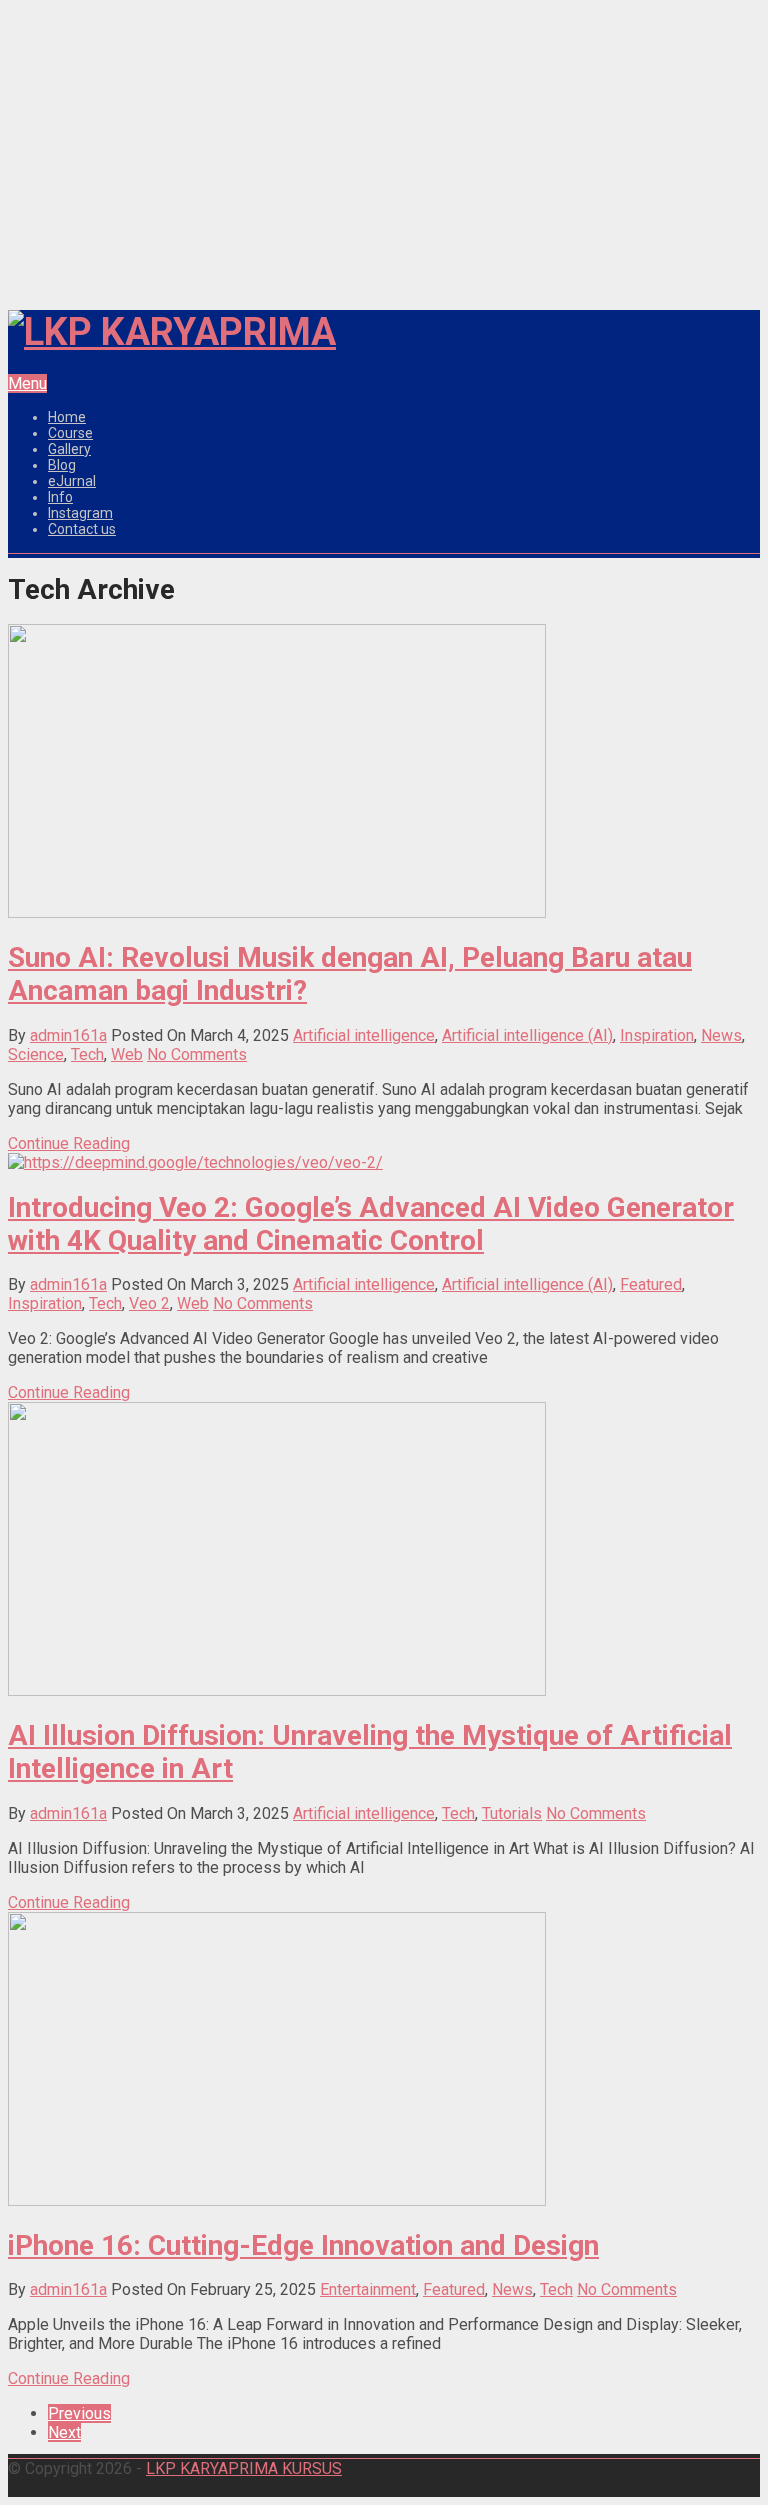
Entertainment (368, 2289)
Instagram (80, 513)
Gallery (69, 449)
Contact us (82, 529)
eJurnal (72, 481)
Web (127, 1054)
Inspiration (657, 1035)
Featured (651, 1284)
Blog (62, 465)
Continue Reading (69, 1143)
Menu (27, 383)
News (721, 1035)
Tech (87, 1054)
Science (36, 1054)
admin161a (68, 1035)
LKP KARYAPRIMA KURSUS (244, 2468)
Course (70, 433)
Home (67, 417)
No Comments (197, 1054)
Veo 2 (149, 1303)
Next (64, 2432)
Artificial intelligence (364, 1035)
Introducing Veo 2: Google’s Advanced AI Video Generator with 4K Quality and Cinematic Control (371, 1224)
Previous (79, 2413)
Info (60, 497)
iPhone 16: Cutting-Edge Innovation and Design (303, 2245)
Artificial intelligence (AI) (527, 1035)
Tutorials (512, 1813)
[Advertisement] (384, 150)
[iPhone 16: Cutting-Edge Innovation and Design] (277, 2200)
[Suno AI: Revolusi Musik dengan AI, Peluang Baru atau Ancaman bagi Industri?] (277, 912)
